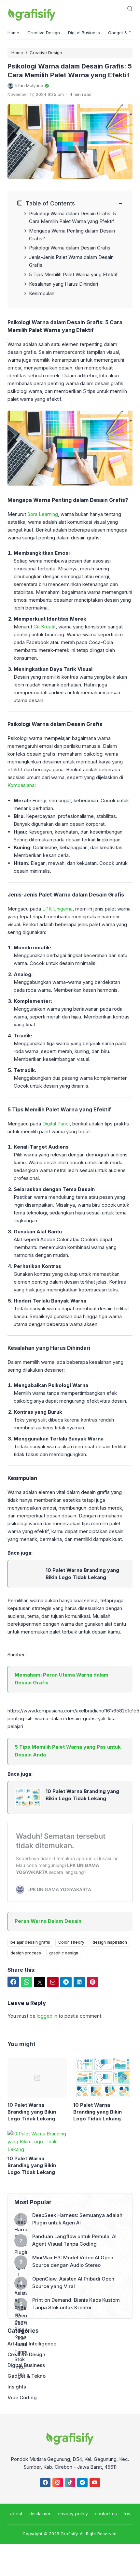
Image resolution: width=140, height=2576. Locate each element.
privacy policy (73, 2514)
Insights (17, 2387)
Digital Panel (56, 1124)
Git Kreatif (45, 627)
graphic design (64, 1953)
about (16, 2514)
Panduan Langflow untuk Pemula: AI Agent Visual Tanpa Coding (74, 2240)
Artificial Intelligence (32, 2344)
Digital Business (84, 33)
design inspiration (110, 1942)
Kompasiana (21, 785)
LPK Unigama (57, 909)
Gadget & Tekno (27, 2376)
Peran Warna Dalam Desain (48, 1921)
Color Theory (71, 1942)
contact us (106, 2514)
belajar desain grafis (30, 1942)
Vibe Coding (22, 2397)
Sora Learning (43, 514)
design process (26, 1953)
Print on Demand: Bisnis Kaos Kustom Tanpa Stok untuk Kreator (76, 2304)
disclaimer (40, 2514)
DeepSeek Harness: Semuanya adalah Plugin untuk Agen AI (77, 2219)
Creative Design (44, 33)
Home (13, 33)
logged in (47, 2016)
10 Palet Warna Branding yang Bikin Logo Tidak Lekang (82, 1574)
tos (127, 2514)
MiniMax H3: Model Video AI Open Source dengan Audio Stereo (73, 2261)
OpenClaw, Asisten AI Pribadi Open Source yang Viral (73, 2282)
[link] (28, 1574)
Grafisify (69, 2534)
